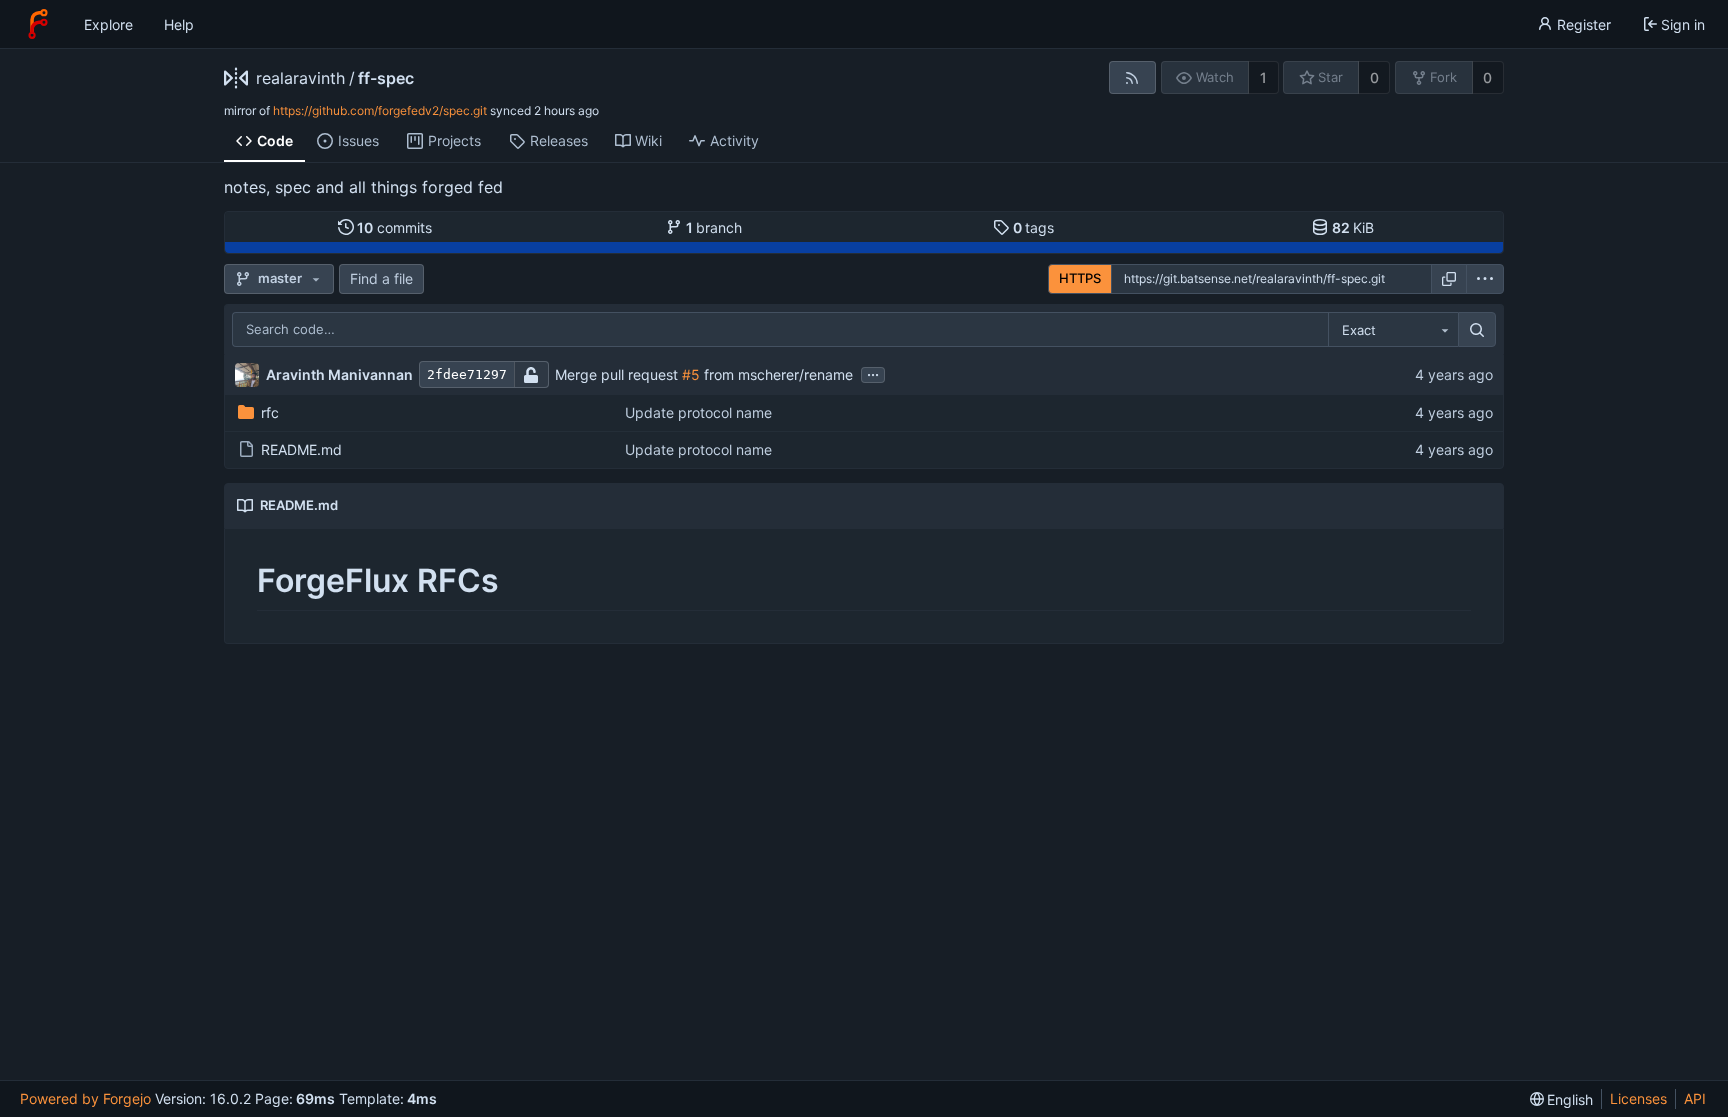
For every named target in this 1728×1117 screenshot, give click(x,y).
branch (714, 227)
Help (179, 24)
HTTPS (1080, 278)
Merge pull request (618, 374)
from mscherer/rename (776, 374)
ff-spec (386, 78)
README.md (301, 449)
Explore (108, 24)
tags (1034, 227)
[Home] (38, 24)
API (1695, 1098)
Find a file (381, 278)
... (873, 373)
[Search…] (1477, 330)
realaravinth (300, 78)
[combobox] (1393, 330)
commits (394, 227)
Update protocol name (698, 412)
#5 (691, 374)
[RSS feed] (1132, 77)
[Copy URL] (1449, 279)
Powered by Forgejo (85, 1098)
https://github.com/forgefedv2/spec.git (380, 110)
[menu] (1485, 279)
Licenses (1638, 1098)
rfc (270, 412)
